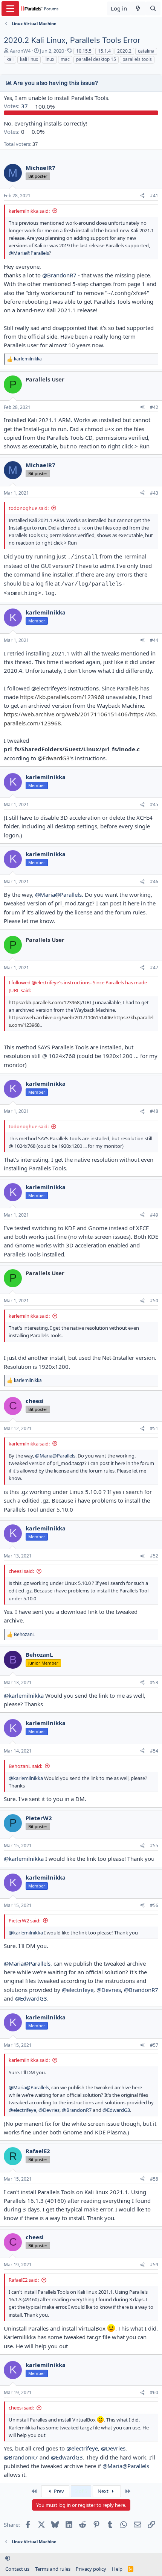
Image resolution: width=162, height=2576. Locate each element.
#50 (154, 1301)
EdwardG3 (56, 758)
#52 (154, 1556)
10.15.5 (84, 51)
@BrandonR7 (59, 275)
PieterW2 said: (24, 1921)
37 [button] (17, 106)
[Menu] (10, 9)
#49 (154, 1215)
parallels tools (137, 59)
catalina (146, 51)
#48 (154, 1111)
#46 (154, 882)
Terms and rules (53, 2569)
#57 (154, 2045)
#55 (154, 1846)
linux (49, 59)
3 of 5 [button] (81, 2491)
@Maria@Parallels (29, 253)
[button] (8, 2558)
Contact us (17, 2569)
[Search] (153, 8)
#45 (154, 804)
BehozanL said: (25, 1766)
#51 (154, 1428)
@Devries (109, 1990)
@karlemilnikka (24, 1695)
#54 (154, 1751)
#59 (154, 2265)
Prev (58, 2491)
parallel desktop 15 (96, 59)
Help (117, 2569)
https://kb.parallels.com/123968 (62, 697)
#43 (154, 493)
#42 (154, 407)
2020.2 (124, 51)
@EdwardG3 (31, 1998)
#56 (154, 1905)
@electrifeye (78, 1990)
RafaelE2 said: (24, 2280)
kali (10, 59)
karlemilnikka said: (29, 211)
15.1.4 (104, 51)
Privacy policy (91, 2569)
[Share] (142, 196)
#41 (154, 196)
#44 (154, 640)
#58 (154, 2179)
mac (65, 59)
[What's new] (138, 8)
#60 (154, 2392)
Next (104, 2491)
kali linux (29, 59)
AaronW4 (20, 51)
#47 (154, 968)
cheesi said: (21, 1571)
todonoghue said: (29, 508)
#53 (154, 1682)
